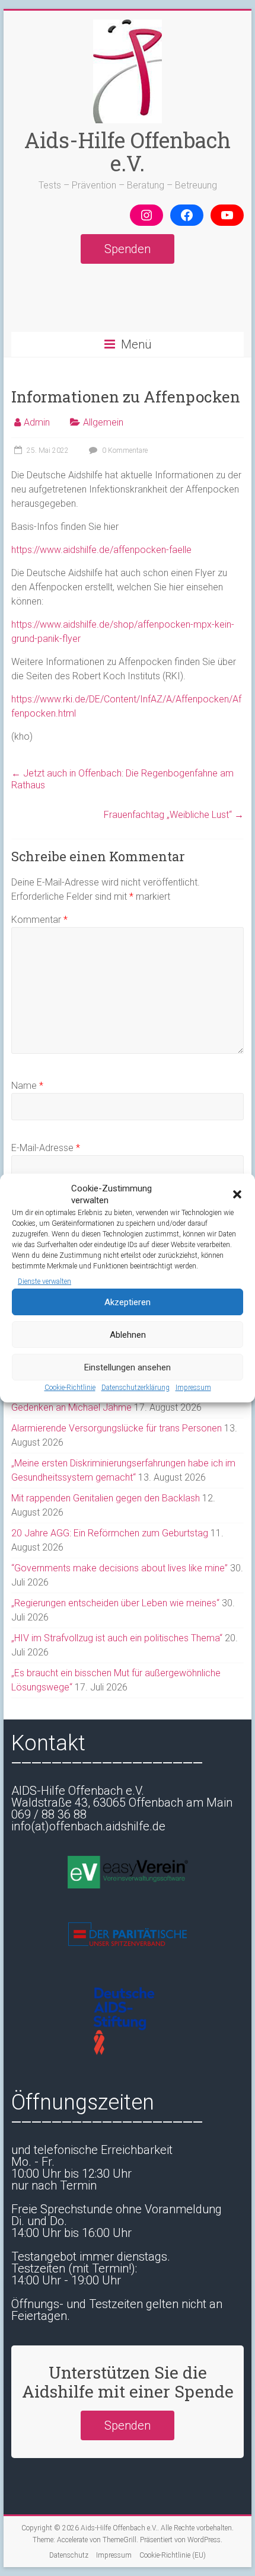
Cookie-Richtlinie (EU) (173, 2555)
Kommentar (39, 920)
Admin (37, 422)
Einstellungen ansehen (128, 1367)
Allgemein (103, 422)
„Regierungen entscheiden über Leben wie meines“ (115, 1603)
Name (27, 1086)
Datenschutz (69, 2555)
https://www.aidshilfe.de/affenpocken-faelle (101, 550)
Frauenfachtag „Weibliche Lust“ (174, 815)
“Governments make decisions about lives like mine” (119, 1568)
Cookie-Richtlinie (70, 1388)
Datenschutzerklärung (136, 1388)
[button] (237, 1194)
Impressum (193, 1388)
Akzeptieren (128, 1302)
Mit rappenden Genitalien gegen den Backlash (106, 1498)
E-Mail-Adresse (46, 1148)
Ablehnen (128, 1335)
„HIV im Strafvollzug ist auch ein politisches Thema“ (117, 1638)
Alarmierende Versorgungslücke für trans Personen (117, 1428)
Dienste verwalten (44, 1281)
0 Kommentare (124, 450)
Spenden (128, 249)
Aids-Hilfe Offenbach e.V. (128, 151)
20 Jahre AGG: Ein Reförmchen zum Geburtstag (110, 1533)
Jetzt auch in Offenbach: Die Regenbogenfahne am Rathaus (122, 779)
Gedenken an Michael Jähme (71, 1407)
